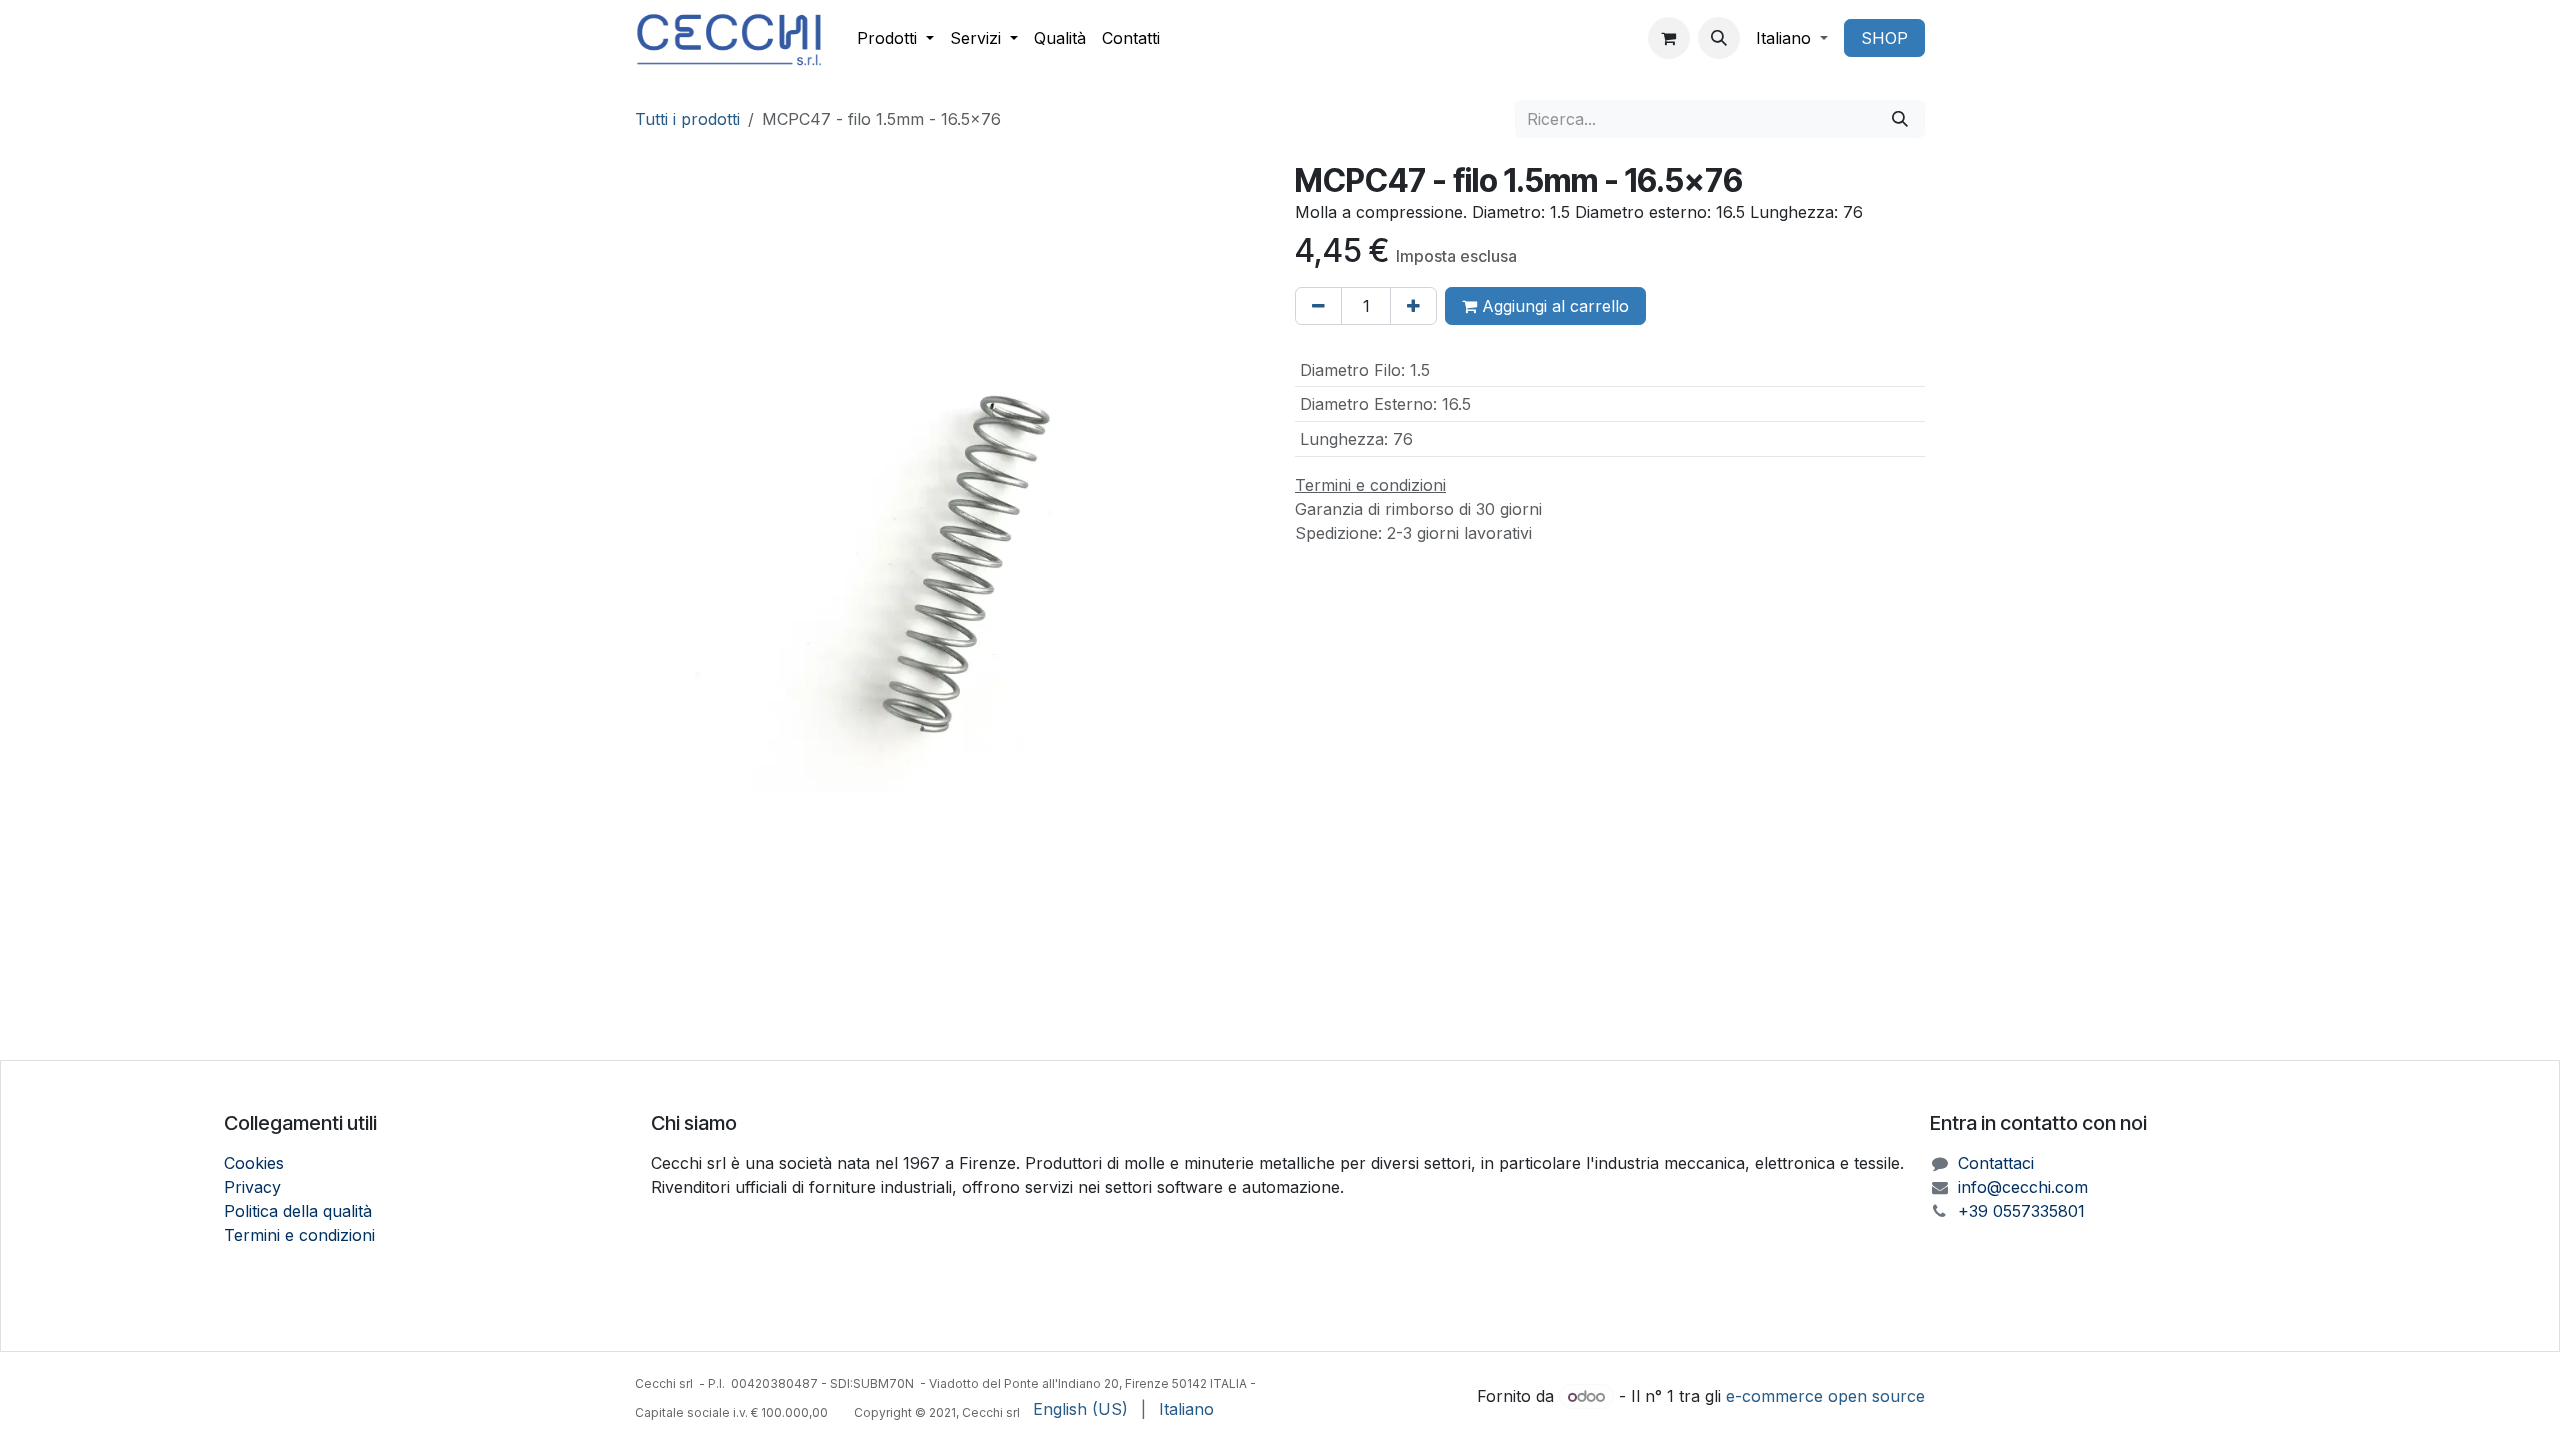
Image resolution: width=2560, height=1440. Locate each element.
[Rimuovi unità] (1318, 306)
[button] (1719, 38)
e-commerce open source (1825, 1396)
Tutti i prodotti (687, 119)
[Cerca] (1900, 119)
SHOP (1884, 38)
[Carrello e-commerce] (1669, 38)
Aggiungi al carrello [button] (1553, 306)
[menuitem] (895, 38)
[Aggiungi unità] (1413, 306)
